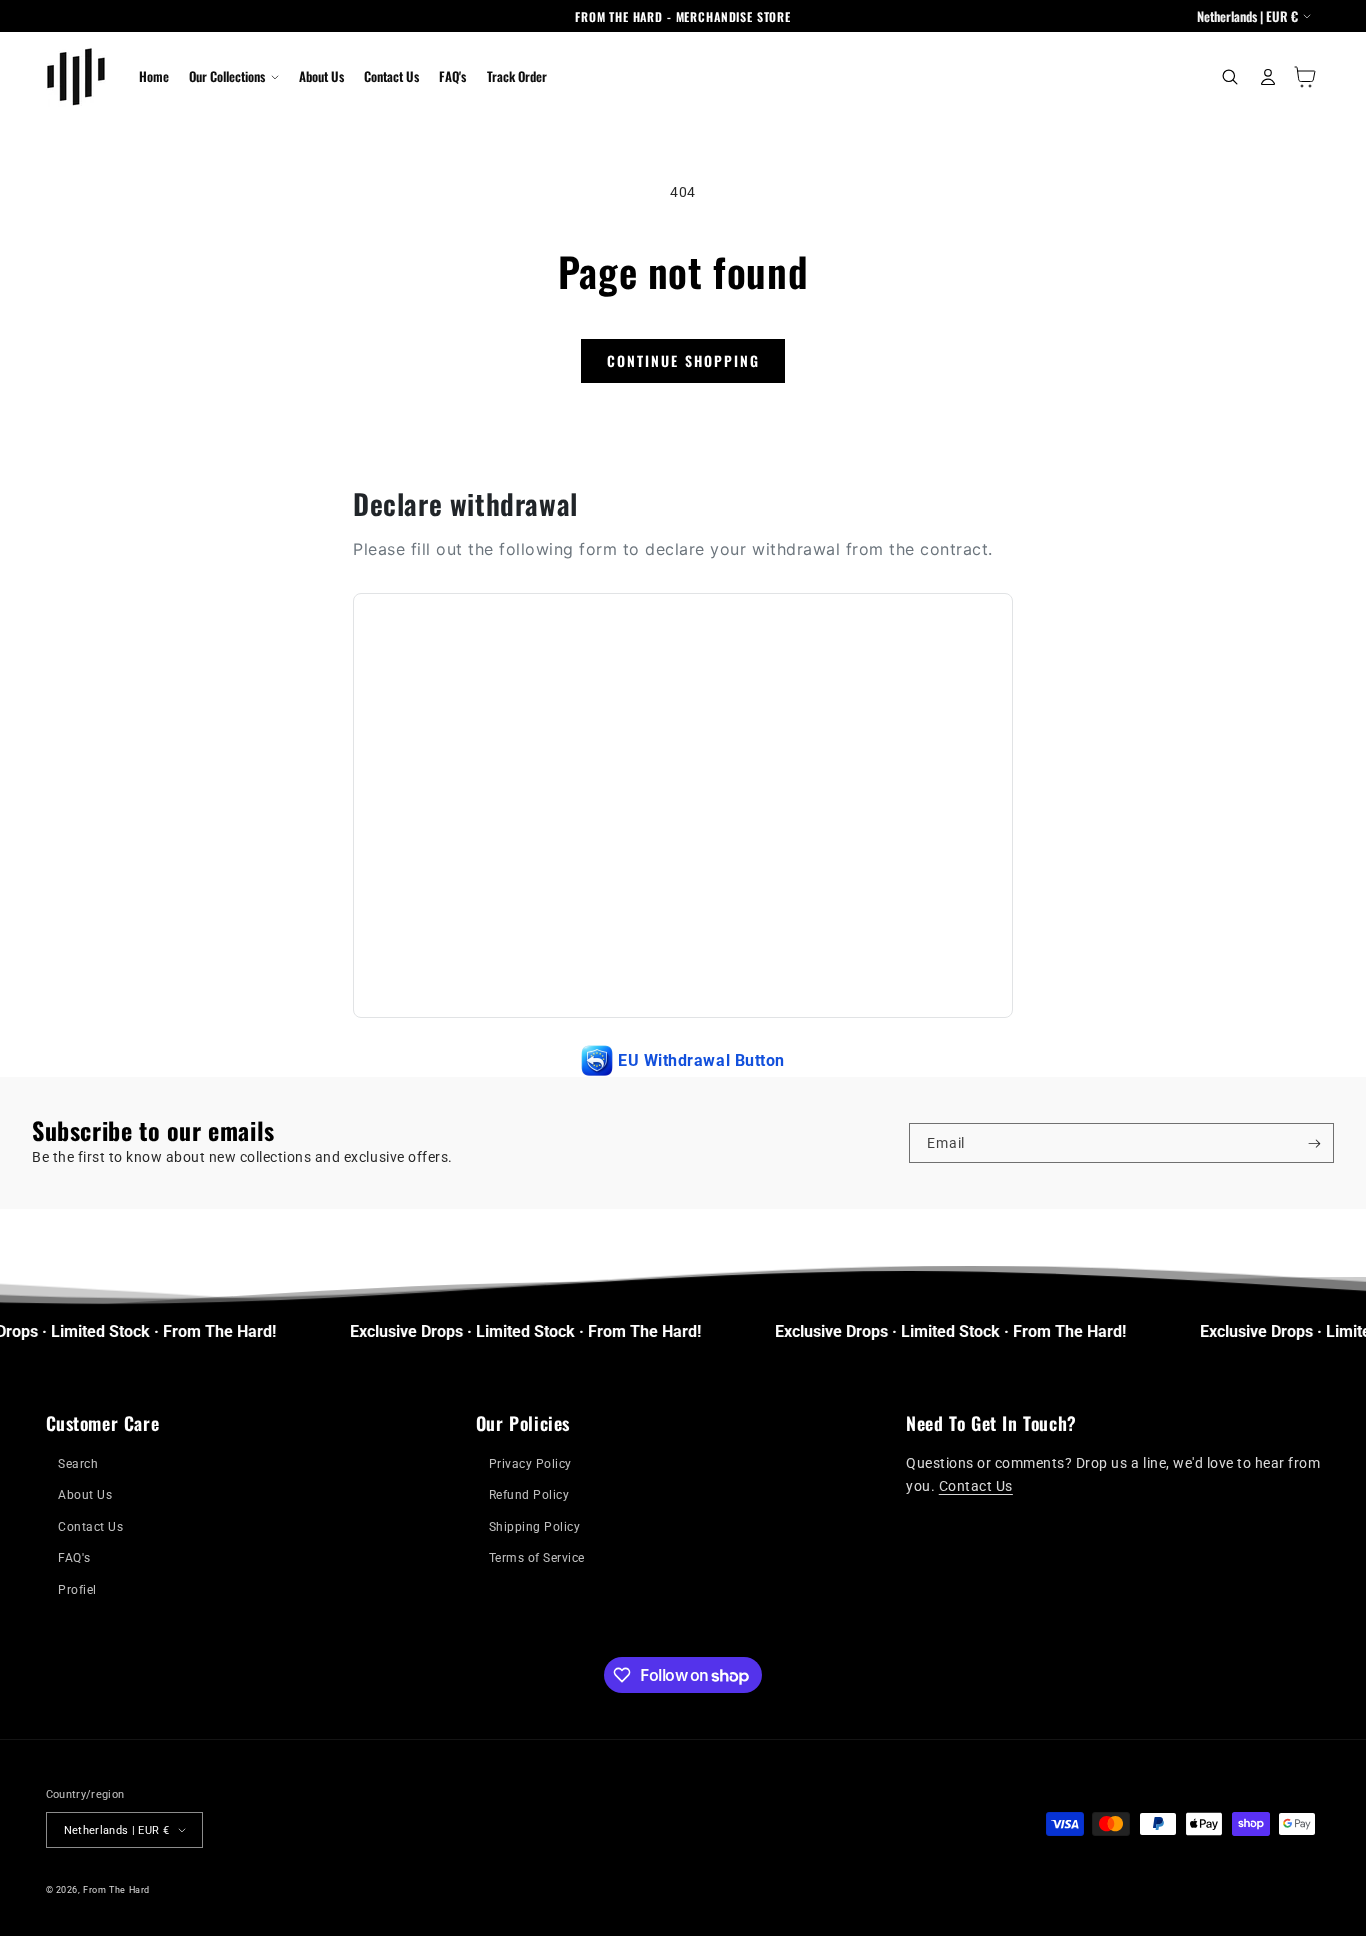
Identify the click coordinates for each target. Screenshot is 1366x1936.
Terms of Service (537, 1558)
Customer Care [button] (103, 1423)
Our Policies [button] (523, 1423)
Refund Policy (529, 1495)
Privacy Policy (530, 1464)
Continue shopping (683, 360)
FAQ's (74, 1558)
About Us (85, 1495)
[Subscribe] (1314, 1143)
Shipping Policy (535, 1527)
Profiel (77, 1590)
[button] (233, 77)
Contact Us (90, 1527)
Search (78, 1464)
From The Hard (116, 1889)
